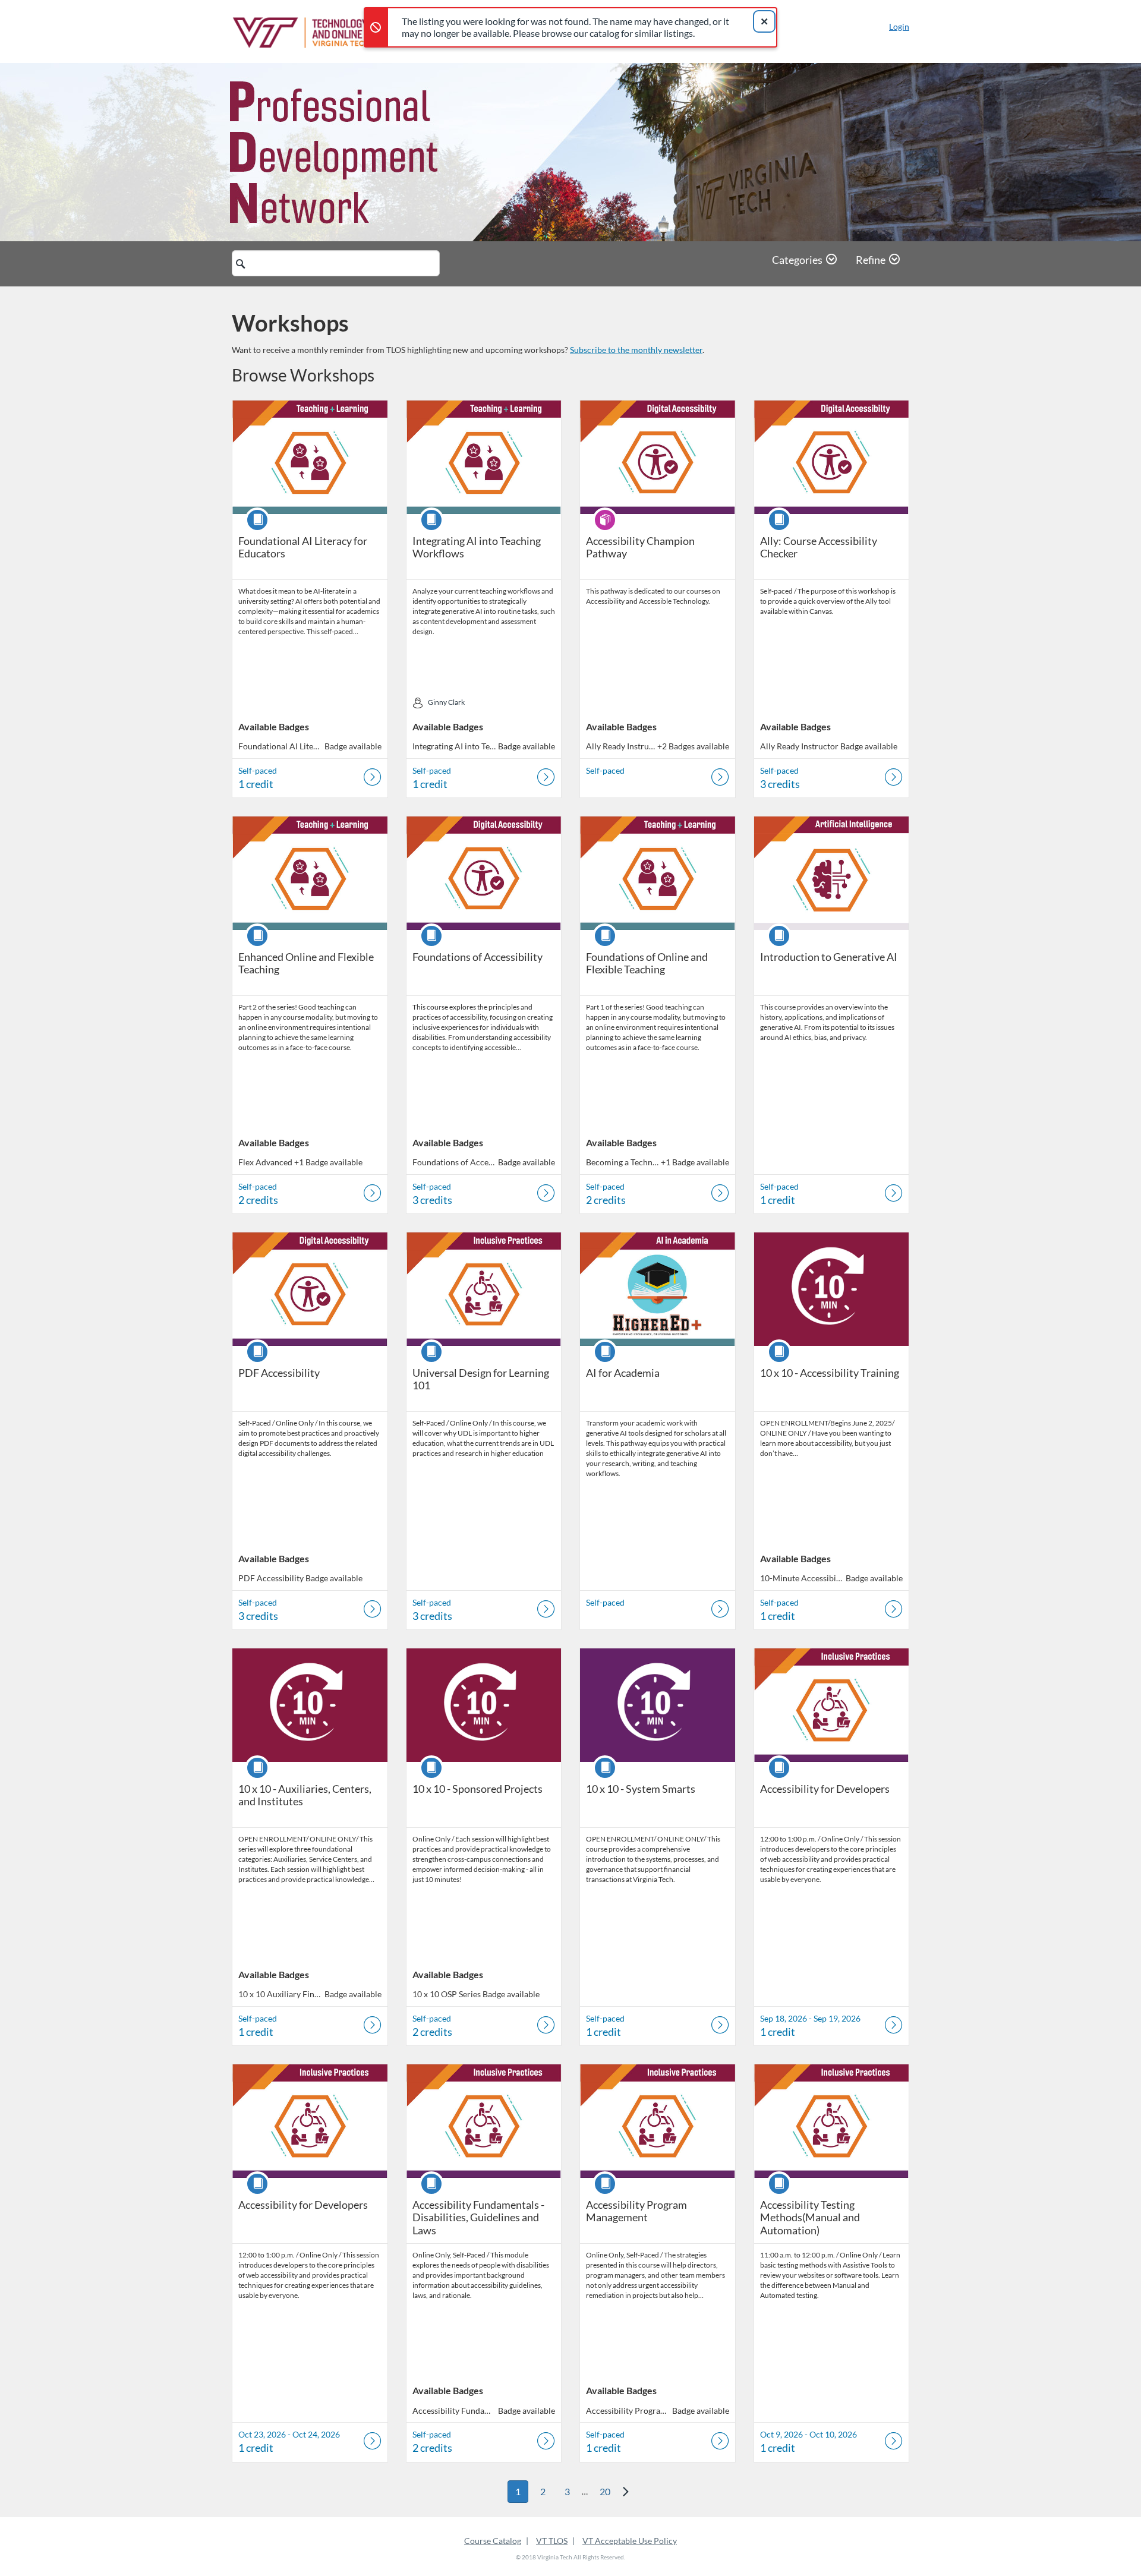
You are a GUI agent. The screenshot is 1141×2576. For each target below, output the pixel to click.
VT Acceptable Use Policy (630, 2541)
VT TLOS (552, 2541)
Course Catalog (493, 2541)
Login (899, 26)
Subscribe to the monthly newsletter (636, 350)
